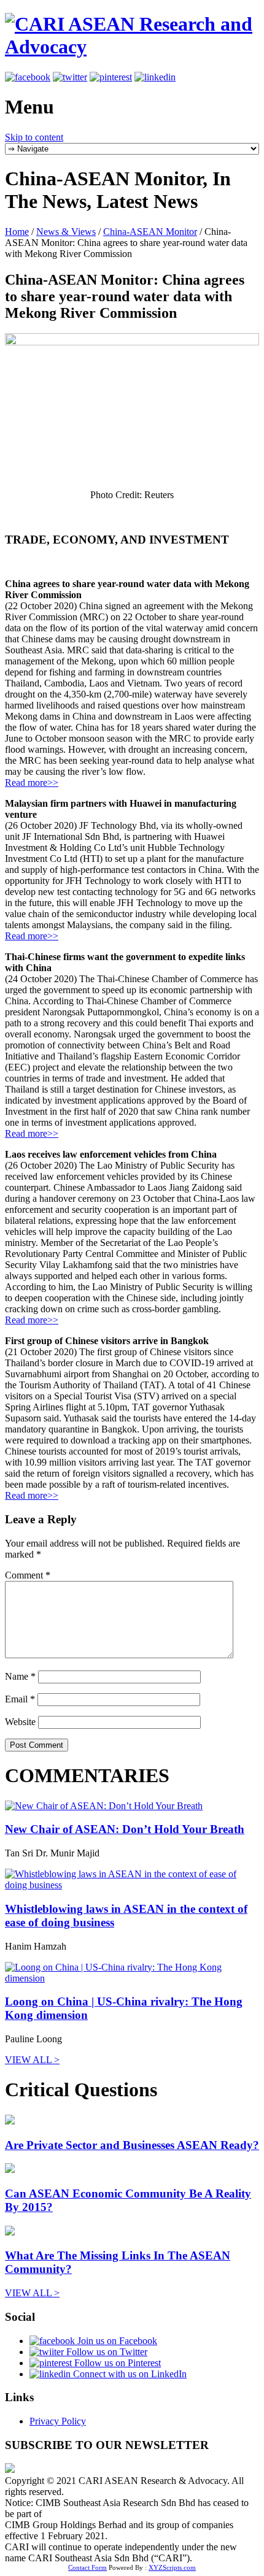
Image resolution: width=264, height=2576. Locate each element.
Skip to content (34, 137)
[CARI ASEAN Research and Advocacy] (132, 47)
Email (20, 1699)
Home (17, 232)
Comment (28, 1575)
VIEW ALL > (32, 2060)
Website (20, 1722)
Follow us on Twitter (106, 2352)
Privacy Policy (58, 2421)
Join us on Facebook (116, 2341)
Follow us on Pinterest (116, 2363)
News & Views (66, 232)
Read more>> (32, 782)
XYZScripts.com (172, 2567)
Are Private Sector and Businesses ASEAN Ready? (132, 2145)
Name (20, 1676)
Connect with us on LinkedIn (129, 2374)
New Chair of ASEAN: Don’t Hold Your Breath (125, 1829)
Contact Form (87, 2567)
